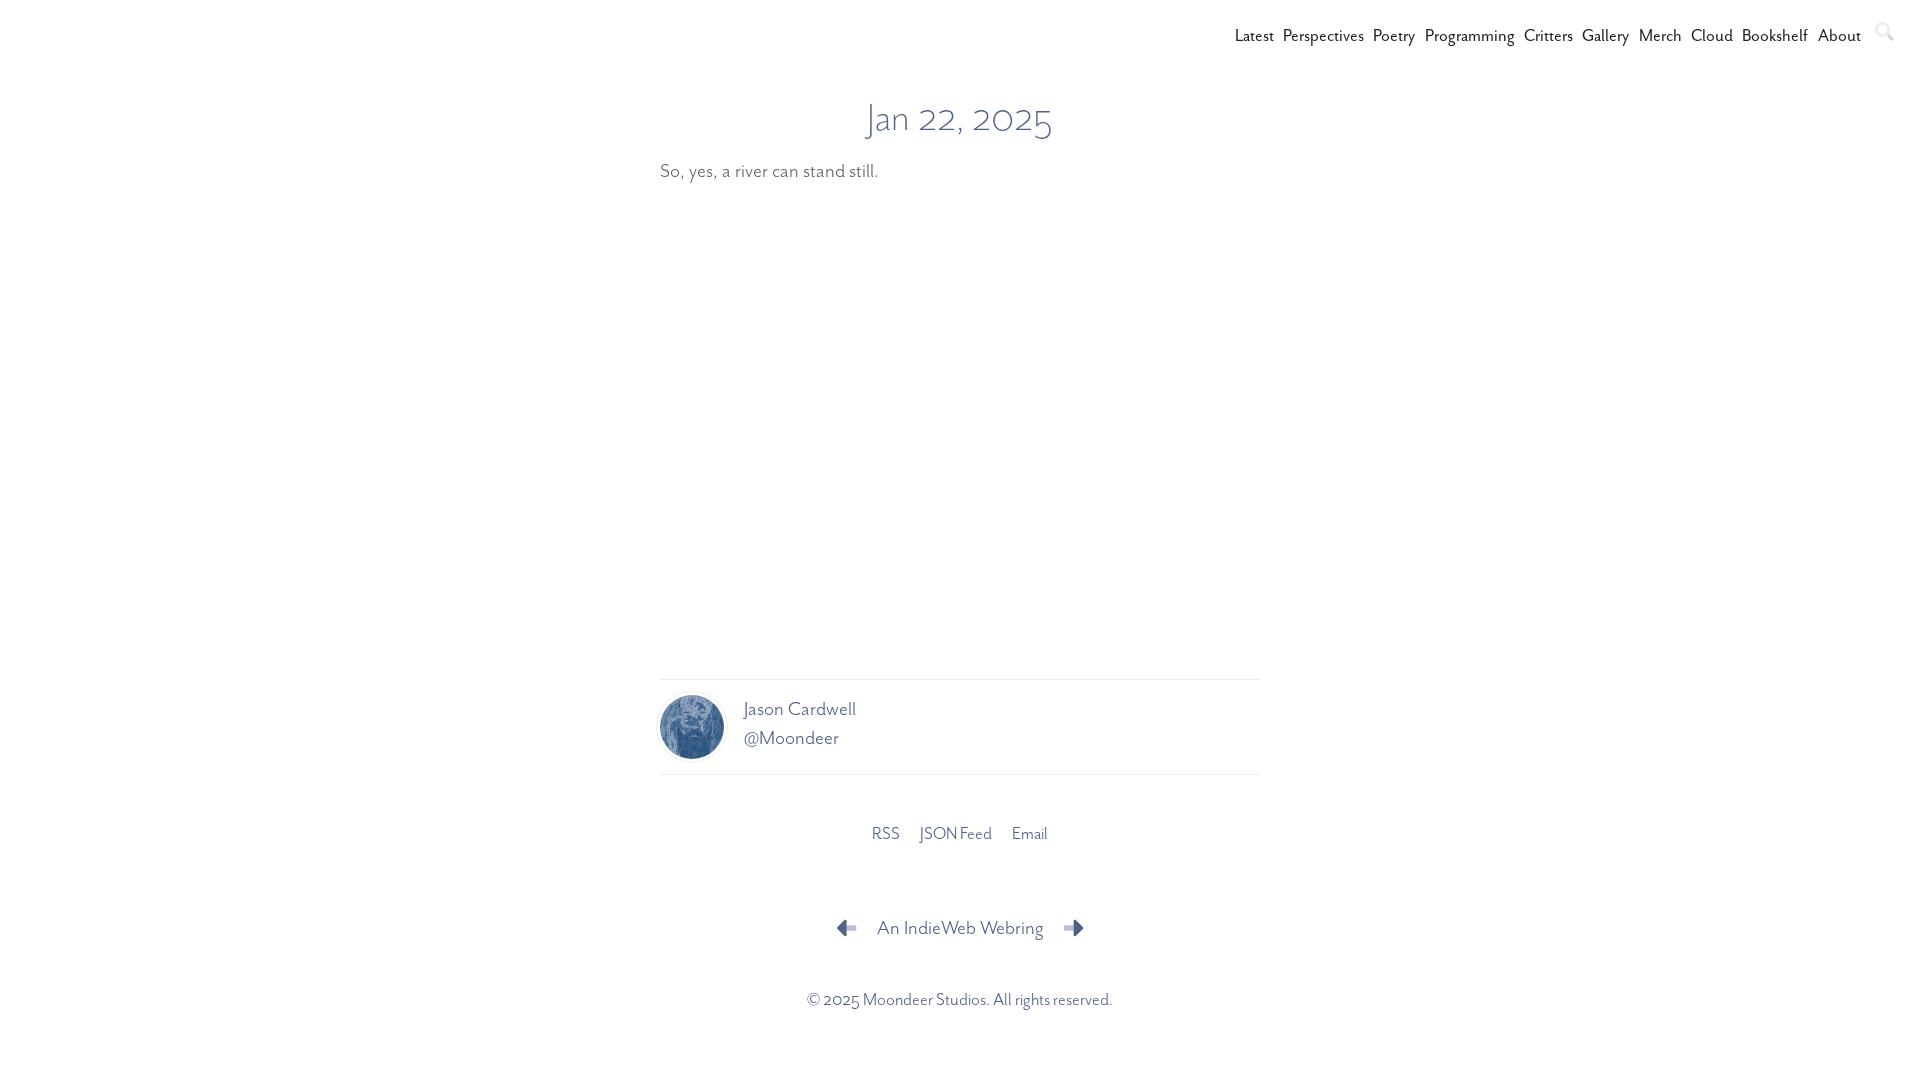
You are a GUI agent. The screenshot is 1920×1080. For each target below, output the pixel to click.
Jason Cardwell (800, 709)
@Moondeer (791, 738)
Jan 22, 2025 (960, 119)
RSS (886, 834)
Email (1030, 834)
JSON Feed (956, 834)
